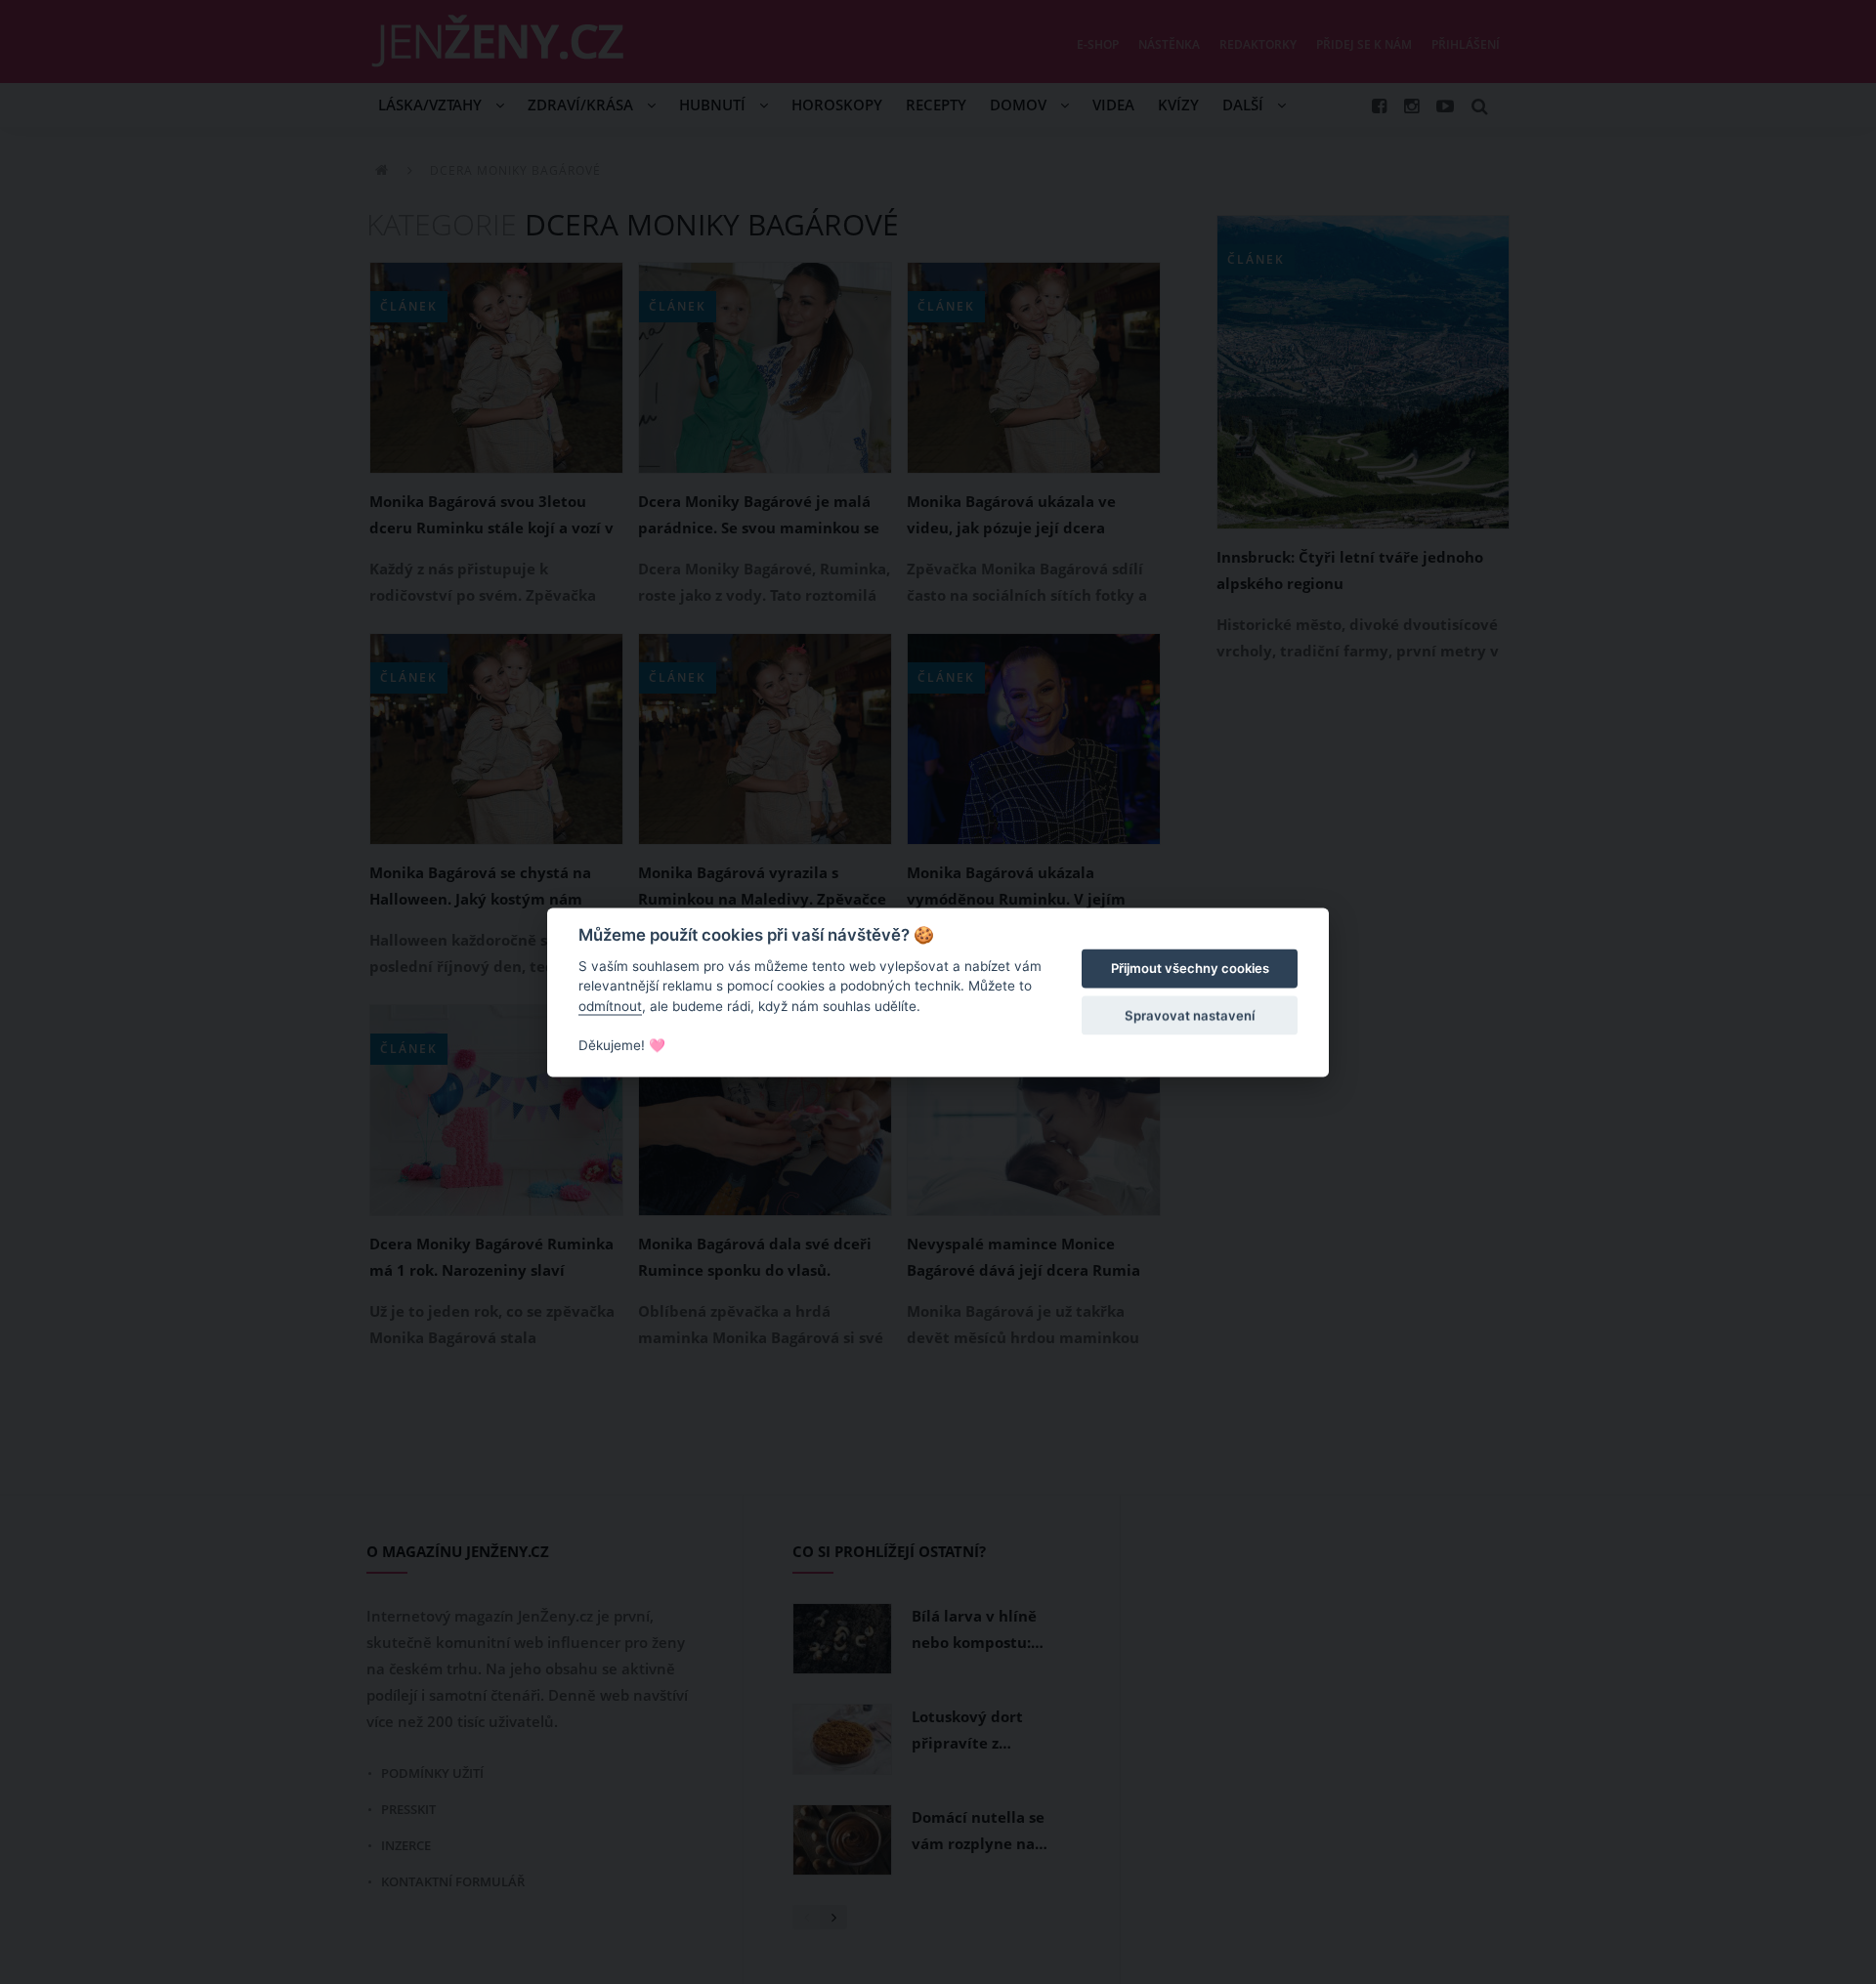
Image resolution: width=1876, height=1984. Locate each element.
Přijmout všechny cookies (1190, 969)
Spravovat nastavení (1190, 1016)
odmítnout (610, 1006)
